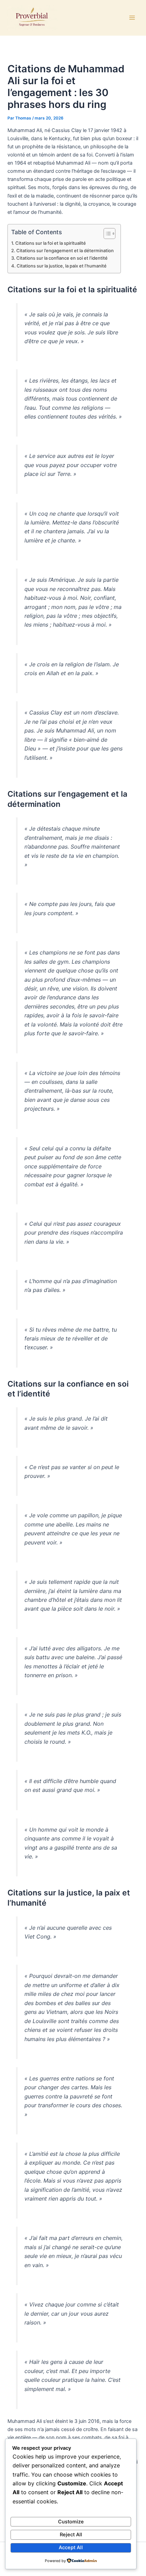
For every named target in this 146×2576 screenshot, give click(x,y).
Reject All (71, 2535)
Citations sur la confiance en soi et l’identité (62, 258)
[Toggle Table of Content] (106, 234)
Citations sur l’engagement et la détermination (65, 251)
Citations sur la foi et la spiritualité (51, 243)
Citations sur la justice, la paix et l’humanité (62, 266)
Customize (71, 2522)
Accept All (71, 2547)
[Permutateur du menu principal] (132, 18)
